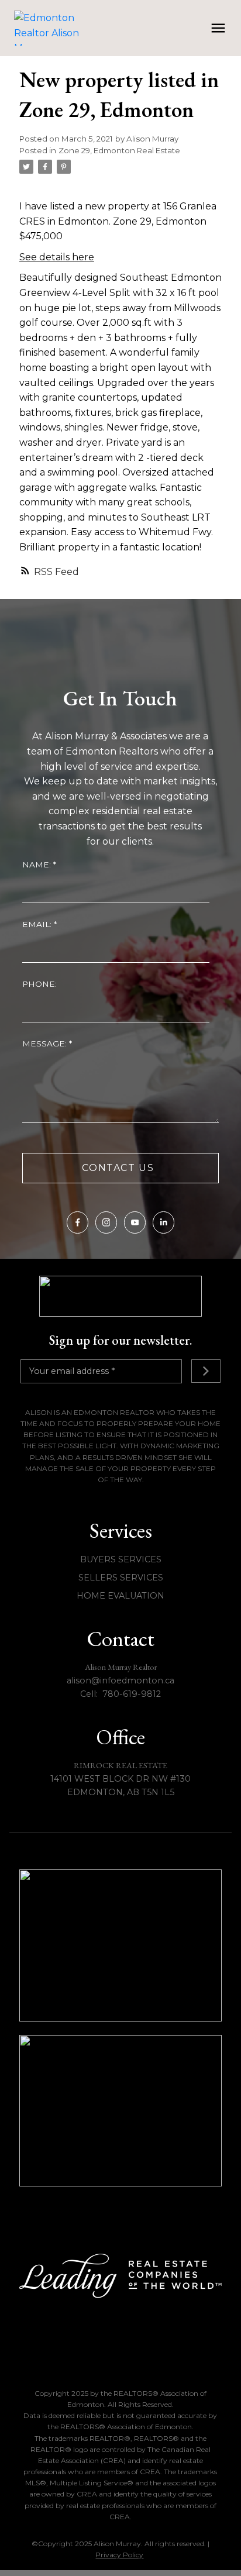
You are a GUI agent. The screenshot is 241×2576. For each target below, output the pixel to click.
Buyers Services (121, 1559)
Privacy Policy (119, 2555)
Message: (46, 1044)
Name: (38, 865)
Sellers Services (121, 1578)
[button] (78, 1222)
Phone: (39, 984)
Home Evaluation (120, 1596)
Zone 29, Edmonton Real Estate (119, 150)
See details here (57, 257)
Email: (38, 924)
